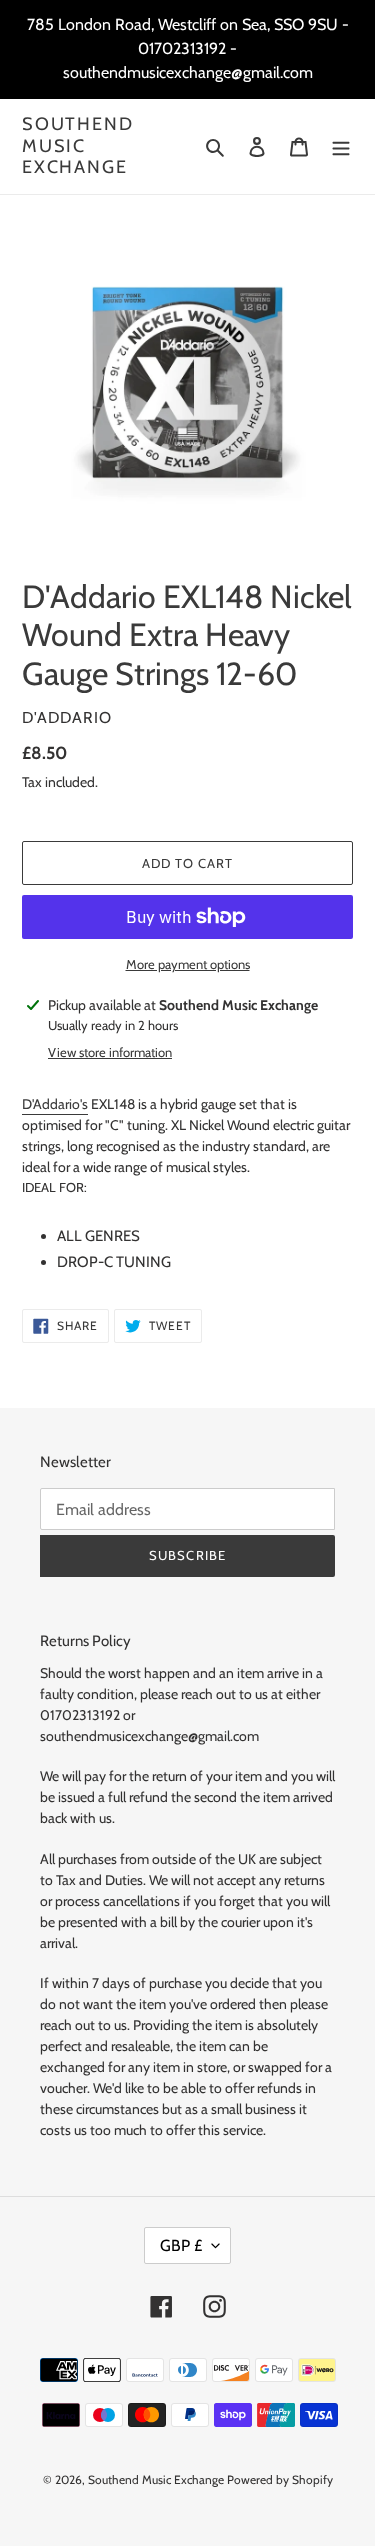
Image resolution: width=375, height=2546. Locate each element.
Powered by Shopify (280, 2479)
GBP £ (181, 2245)
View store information (110, 1052)
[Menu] (341, 146)
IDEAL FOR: (54, 1187)
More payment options (188, 964)
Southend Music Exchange (77, 146)
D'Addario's (55, 1104)
